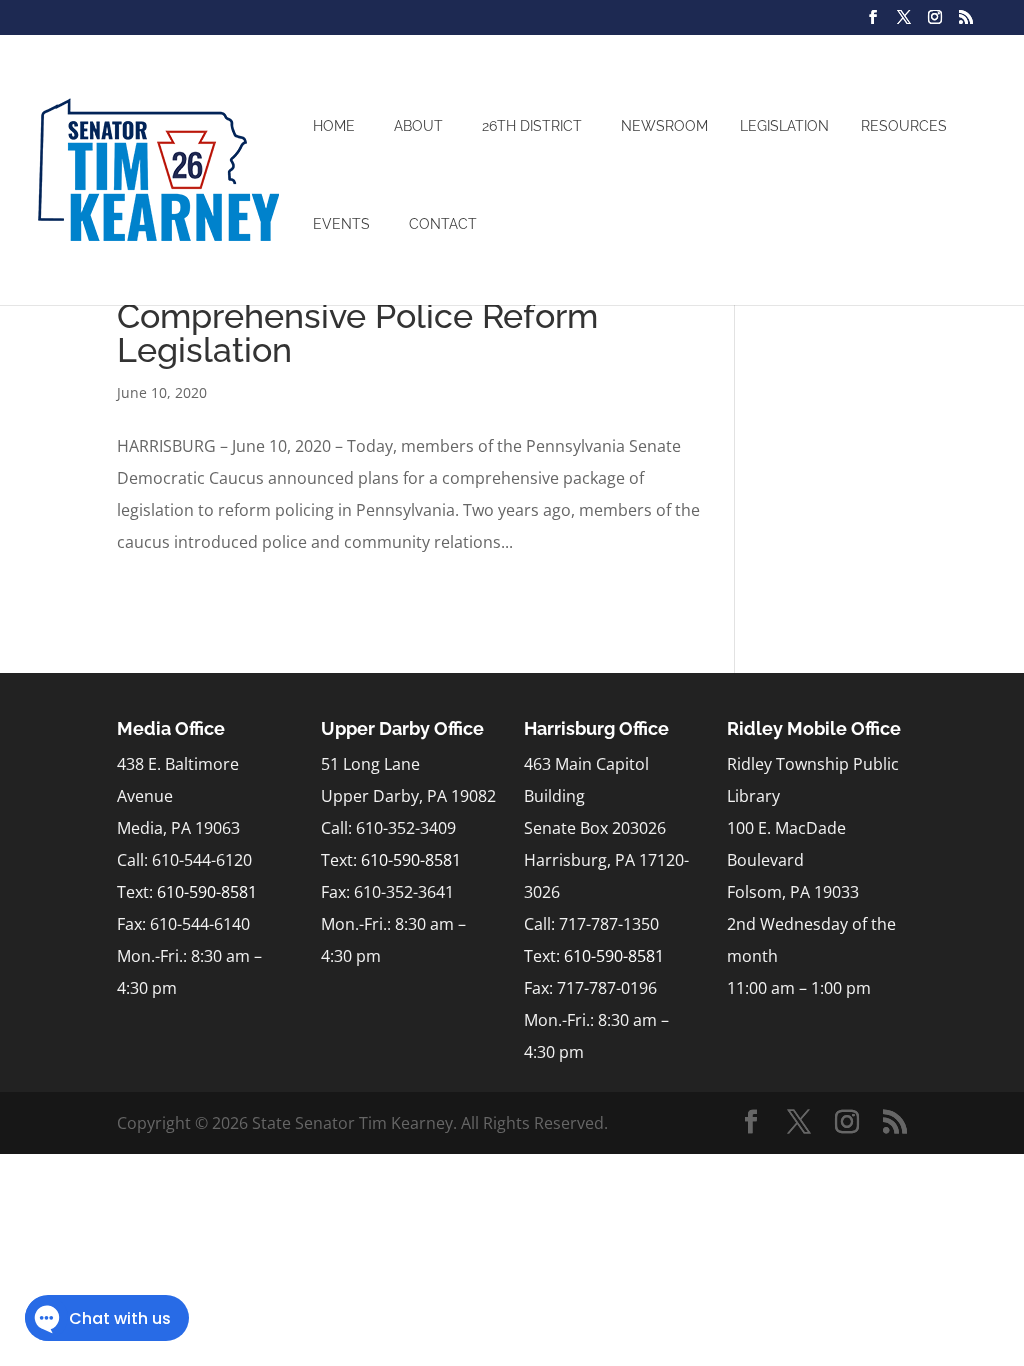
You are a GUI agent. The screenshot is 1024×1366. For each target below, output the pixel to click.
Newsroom (664, 126)
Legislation (784, 126)
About (418, 126)
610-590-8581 (207, 892)
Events (341, 224)
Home (334, 126)
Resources (904, 126)
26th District (532, 126)
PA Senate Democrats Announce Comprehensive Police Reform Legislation (374, 316)
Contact (443, 224)
